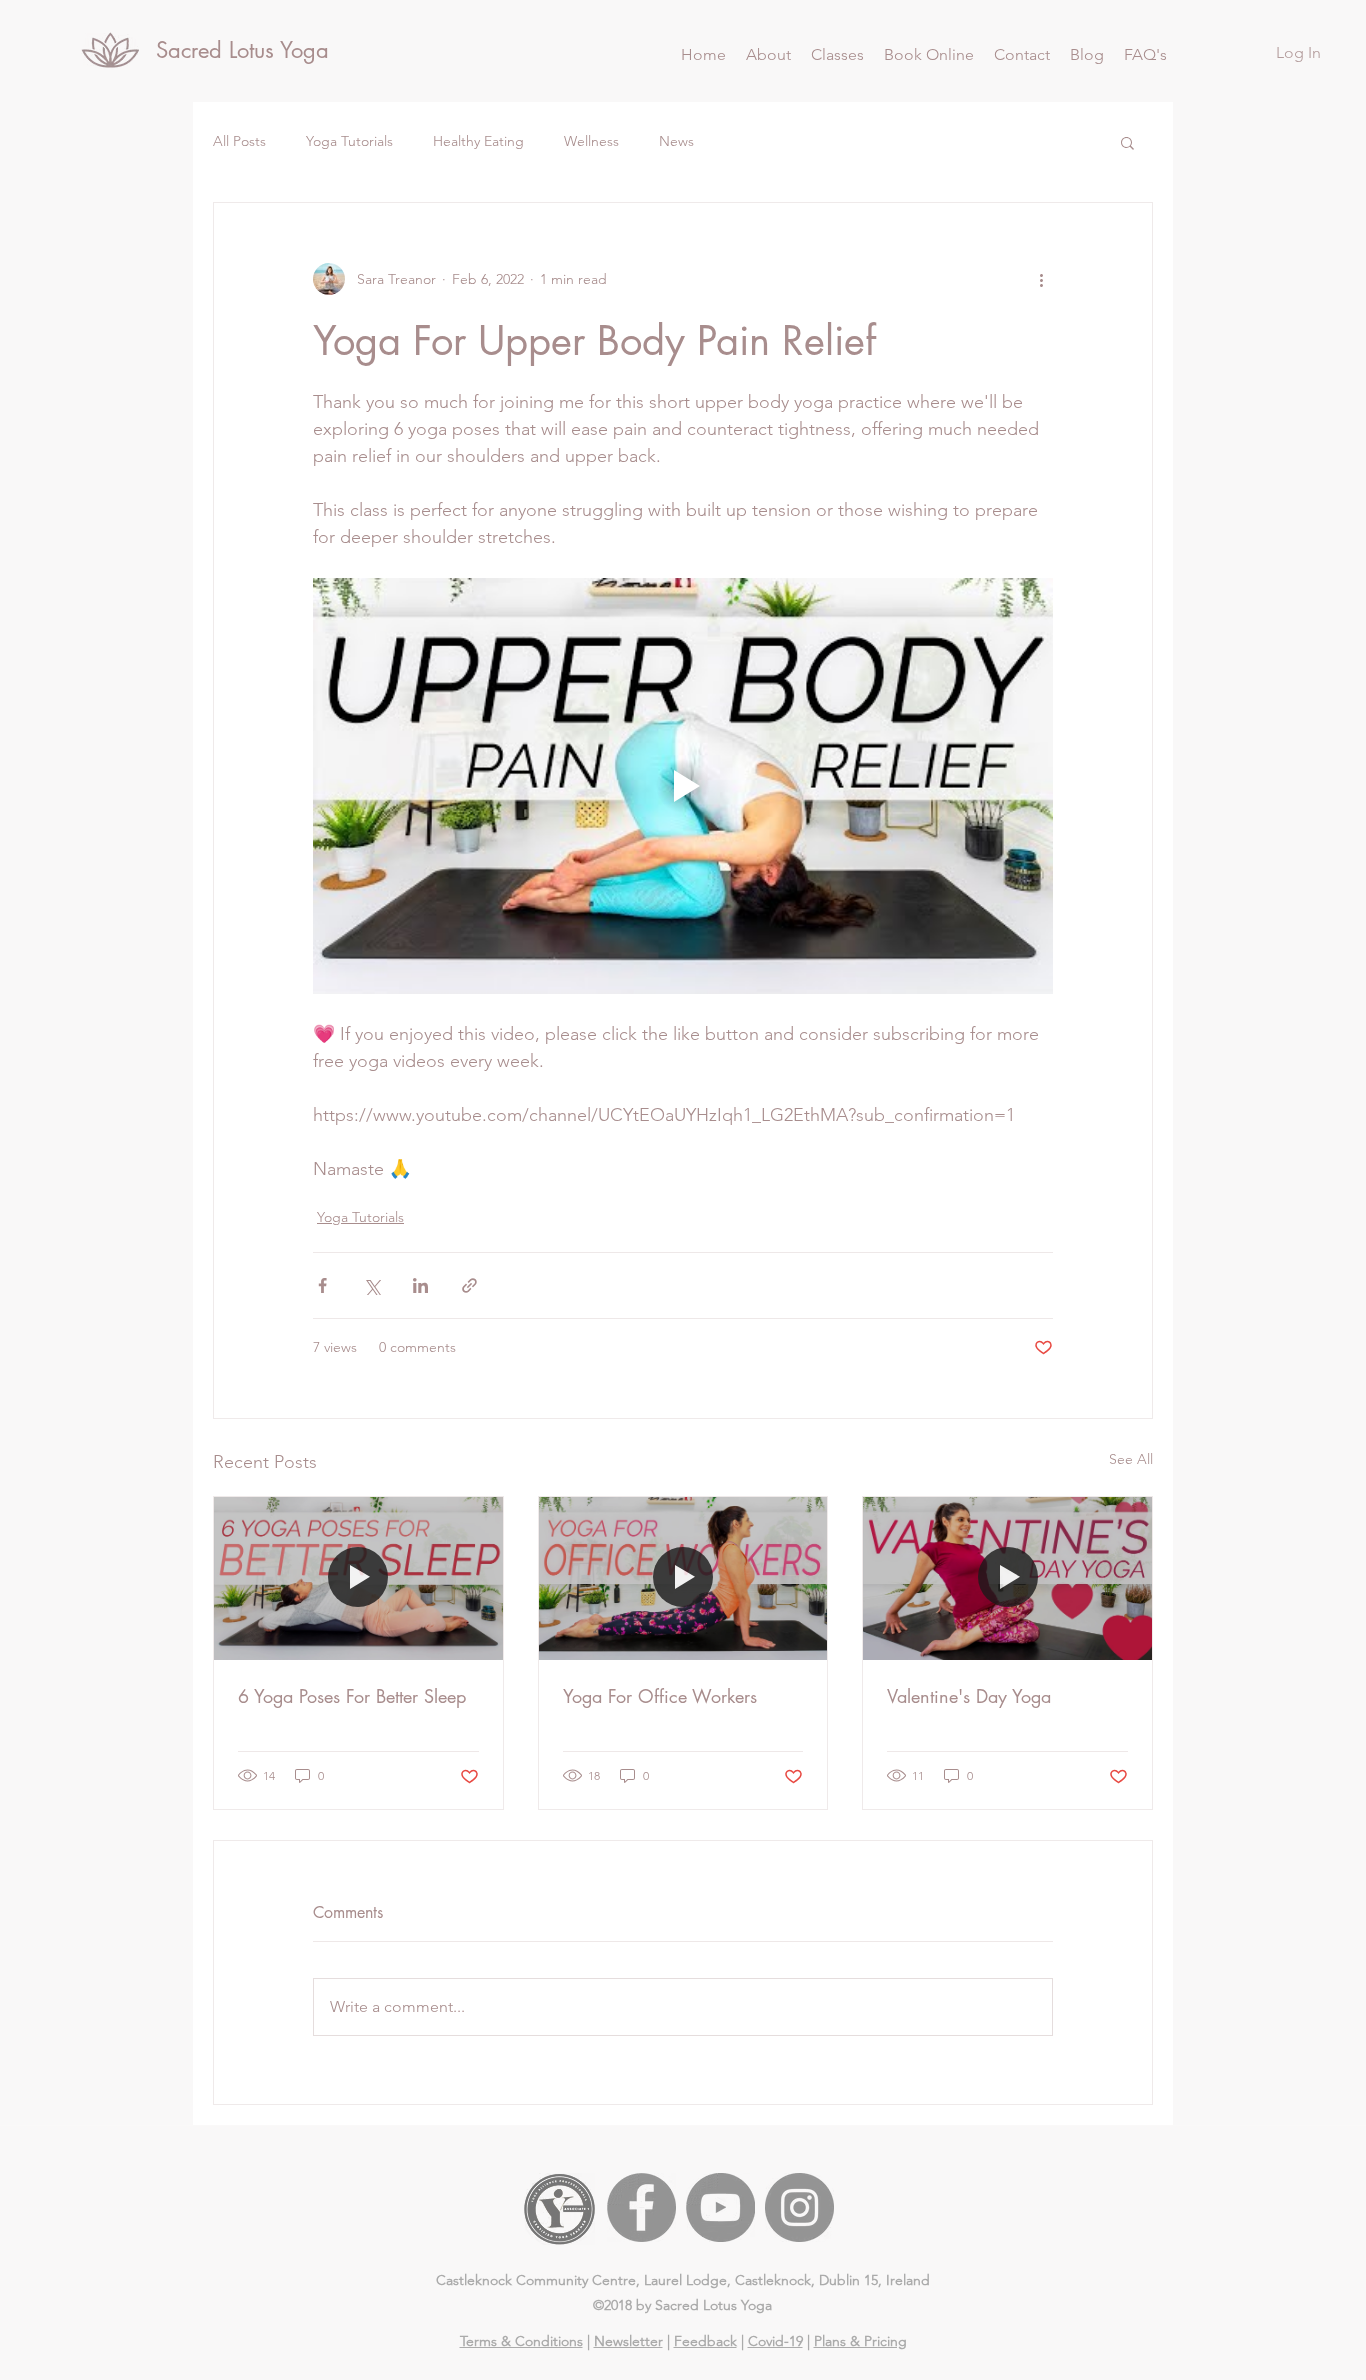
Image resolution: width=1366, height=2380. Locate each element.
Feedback (705, 2341)
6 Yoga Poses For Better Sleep (352, 1696)
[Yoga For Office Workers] (683, 1578)
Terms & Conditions (521, 2341)
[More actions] (1041, 279)
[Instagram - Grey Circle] (799, 2207)
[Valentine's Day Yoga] (1007, 1578)
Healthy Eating (478, 141)
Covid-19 (775, 2341)
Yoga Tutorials (349, 141)
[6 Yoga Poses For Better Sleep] (358, 1578)
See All (1131, 1459)
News (676, 141)
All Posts (239, 141)
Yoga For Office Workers (660, 1696)
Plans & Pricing (860, 2341)
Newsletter (628, 2341)
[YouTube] (720, 2207)
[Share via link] (469, 1285)
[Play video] (683, 786)
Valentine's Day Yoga (969, 1696)
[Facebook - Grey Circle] (641, 2207)
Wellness (591, 141)
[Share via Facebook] (322, 1285)
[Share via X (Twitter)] (371, 1285)
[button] (837, 55)
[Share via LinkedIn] (420, 1285)
